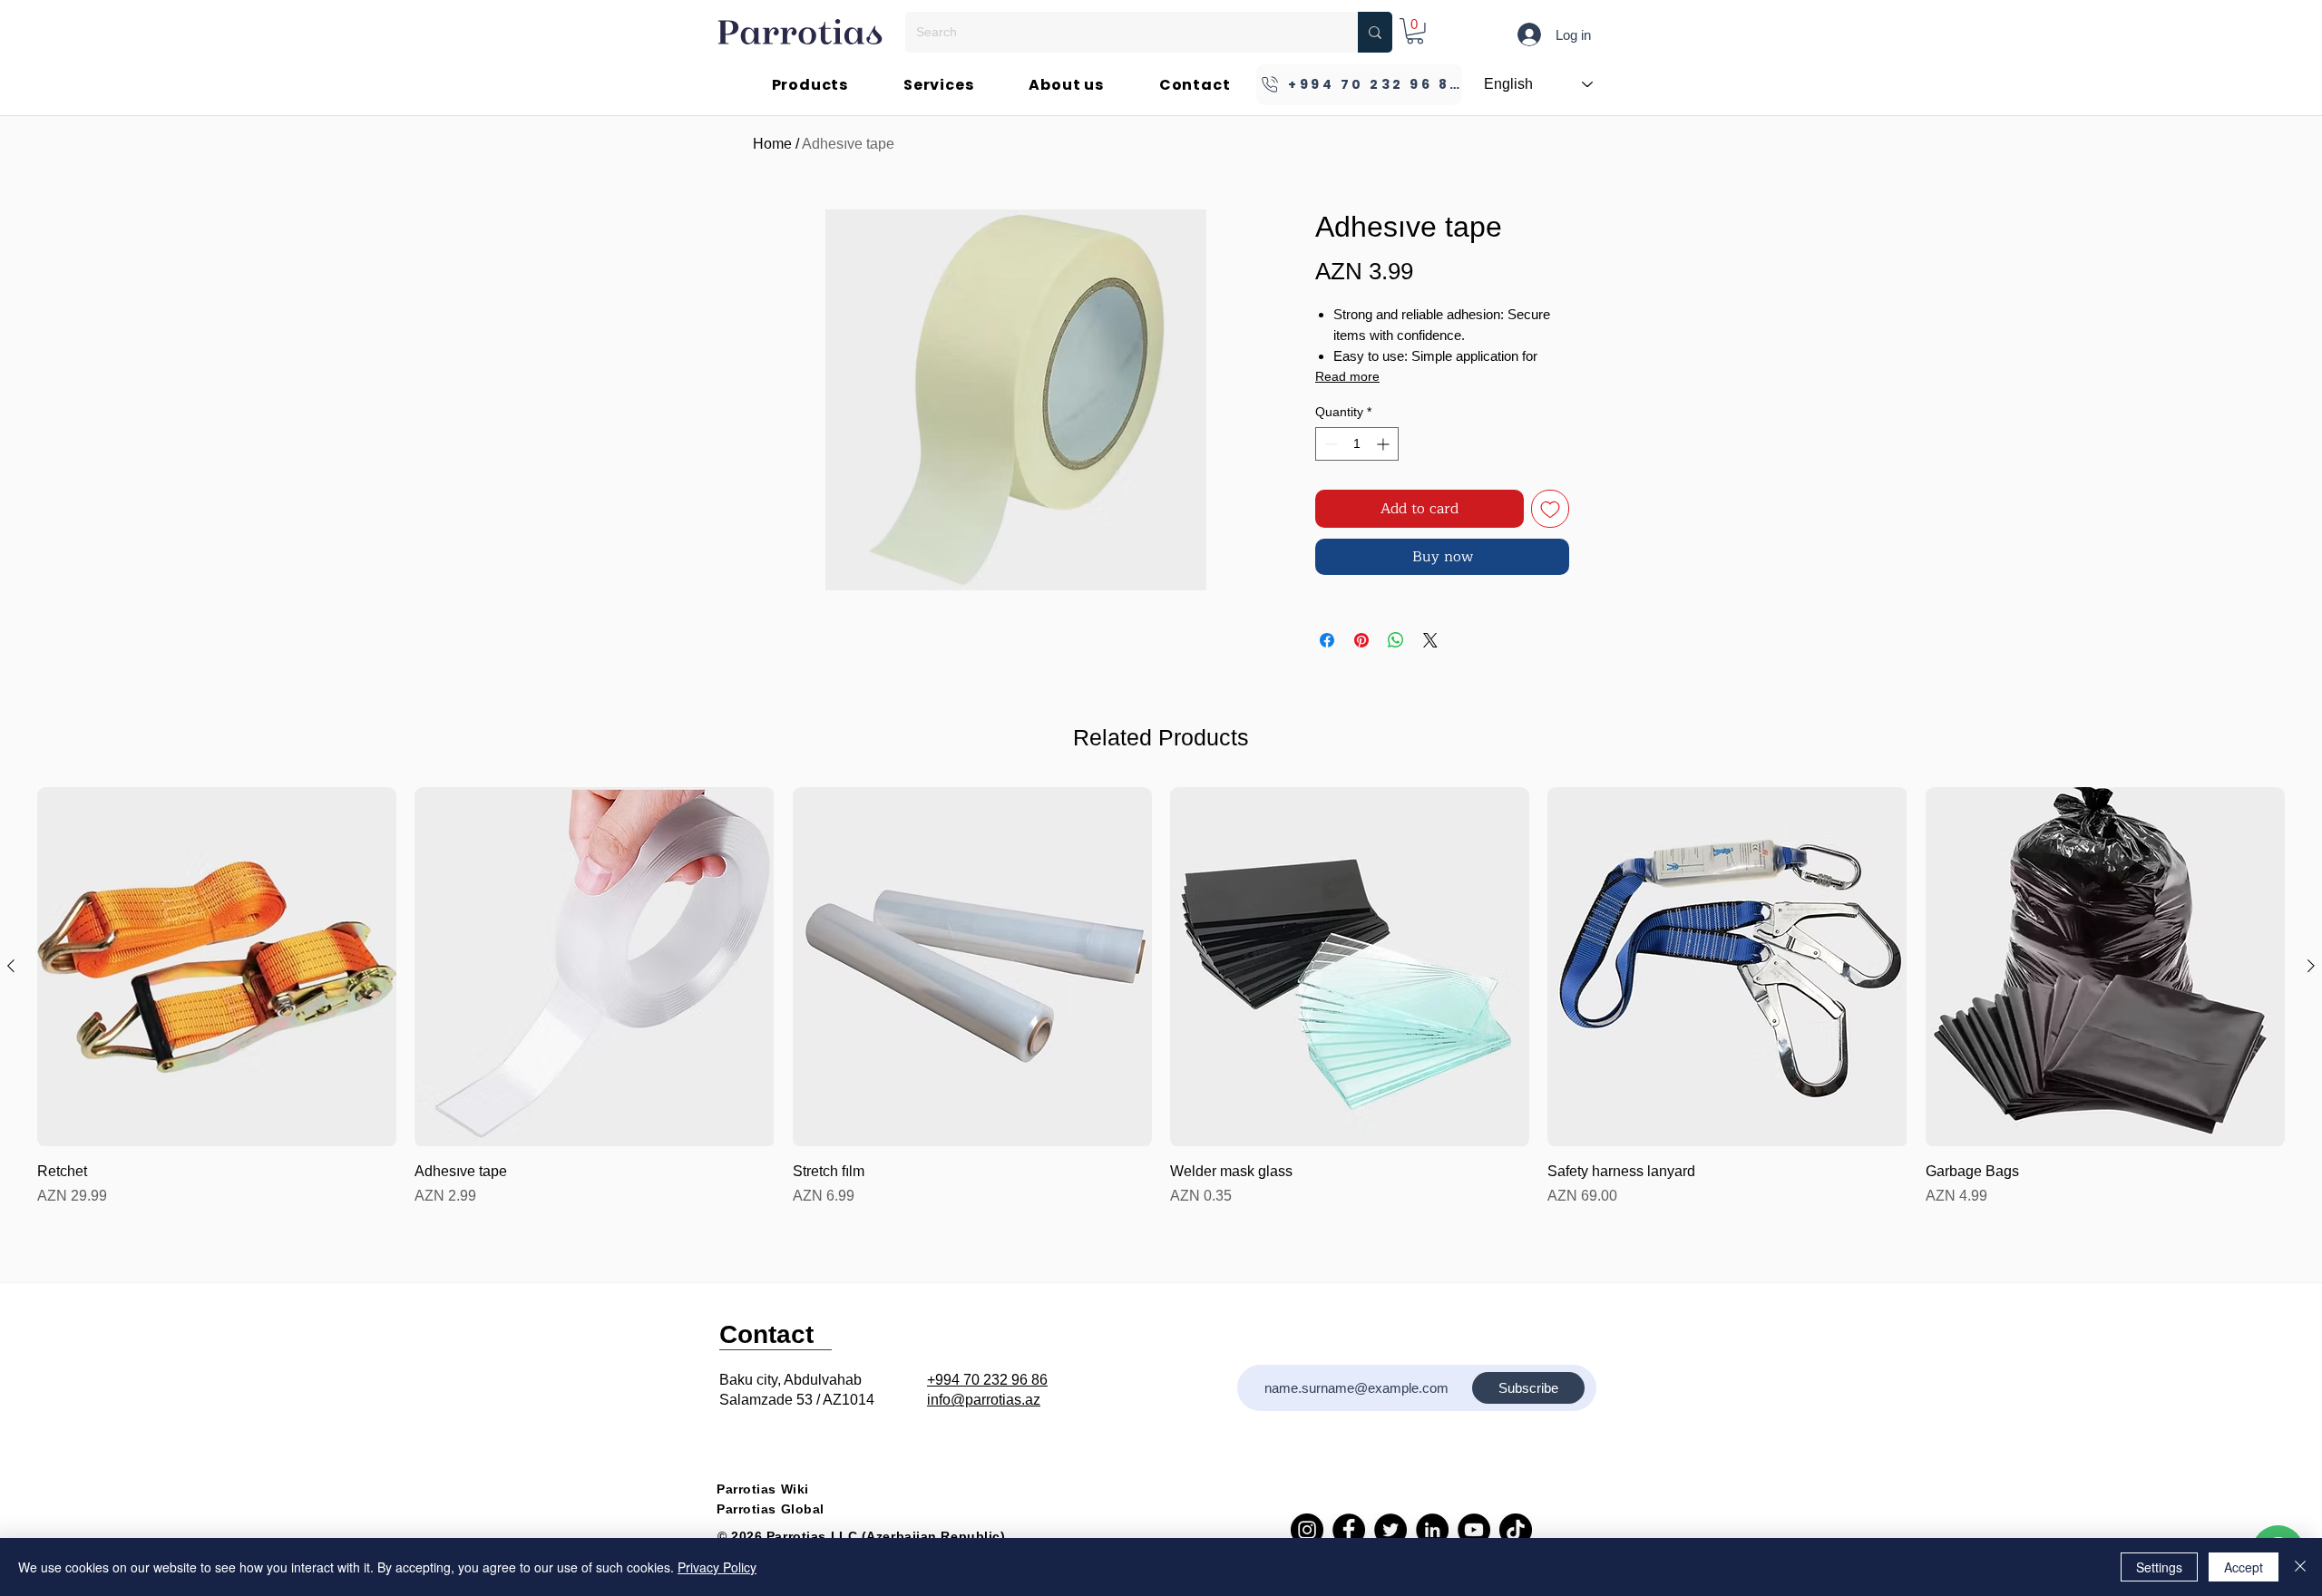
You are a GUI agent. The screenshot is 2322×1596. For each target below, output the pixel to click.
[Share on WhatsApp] (1396, 640)
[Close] (2300, 1567)
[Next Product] (2311, 966)
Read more (1347, 376)
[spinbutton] (1357, 444)
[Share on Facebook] (1327, 640)
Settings (2159, 1567)
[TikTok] (1516, 1530)
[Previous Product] (11, 966)
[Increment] (1385, 444)
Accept (2244, 1567)
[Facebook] (1349, 1530)
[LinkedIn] (1432, 1530)
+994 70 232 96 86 (987, 1380)
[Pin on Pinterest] (1361, 640)
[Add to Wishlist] (1550, 509)
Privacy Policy (717, 1567)
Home (772, 144)
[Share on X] (1430, 640)
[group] (1161, 997)
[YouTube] (1474, 1530)
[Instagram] (1307, 1530)
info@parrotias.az (984, 1400)
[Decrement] (1329, 444)
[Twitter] (1390, 1530)
